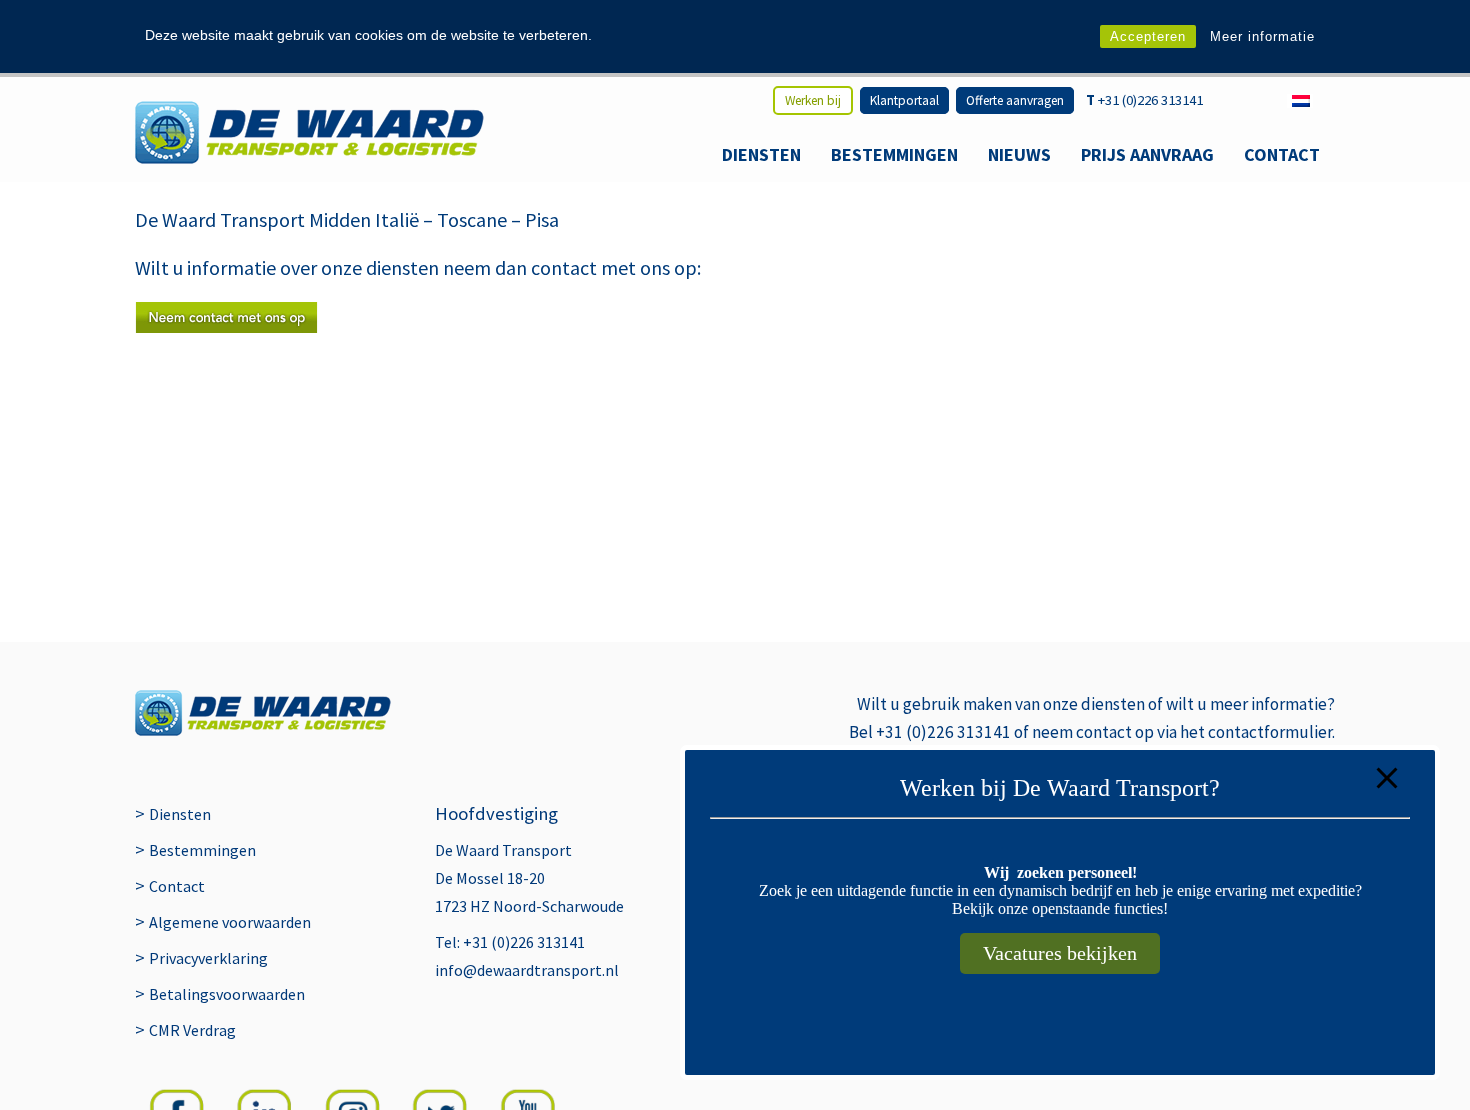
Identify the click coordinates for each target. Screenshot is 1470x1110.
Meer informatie (1262, 36)
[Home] (309, 132)
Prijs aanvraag (1147, 154)
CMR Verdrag (192, 1030)
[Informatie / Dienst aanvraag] (226, 326)
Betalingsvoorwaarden (227, 994)
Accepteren (1148, 36)
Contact (1282, 154)
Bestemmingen (894, 154)
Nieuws (1019, 154)
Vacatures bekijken (1060, 953)
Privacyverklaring (208, 958)
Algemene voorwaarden (230, 922)
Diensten (761, 154)
